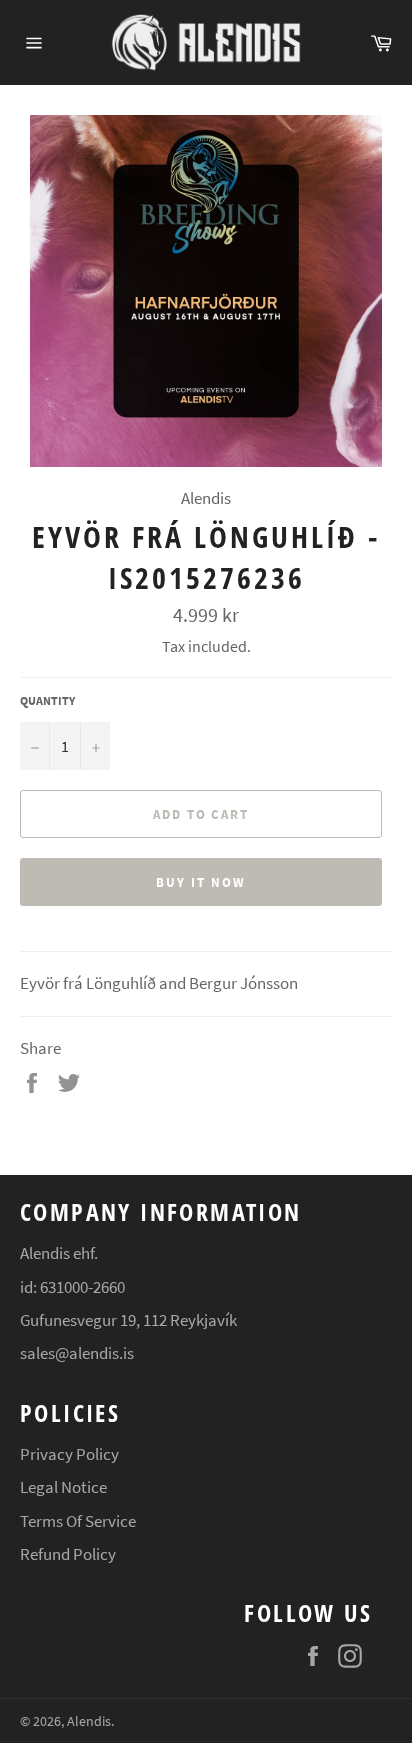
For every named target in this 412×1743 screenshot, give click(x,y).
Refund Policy (68, 1554)
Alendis (89, 1721)
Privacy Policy (69, 1454)
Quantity (47, 700)
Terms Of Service (78, 1521)
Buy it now (201, 882)
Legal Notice (63, 1487)
